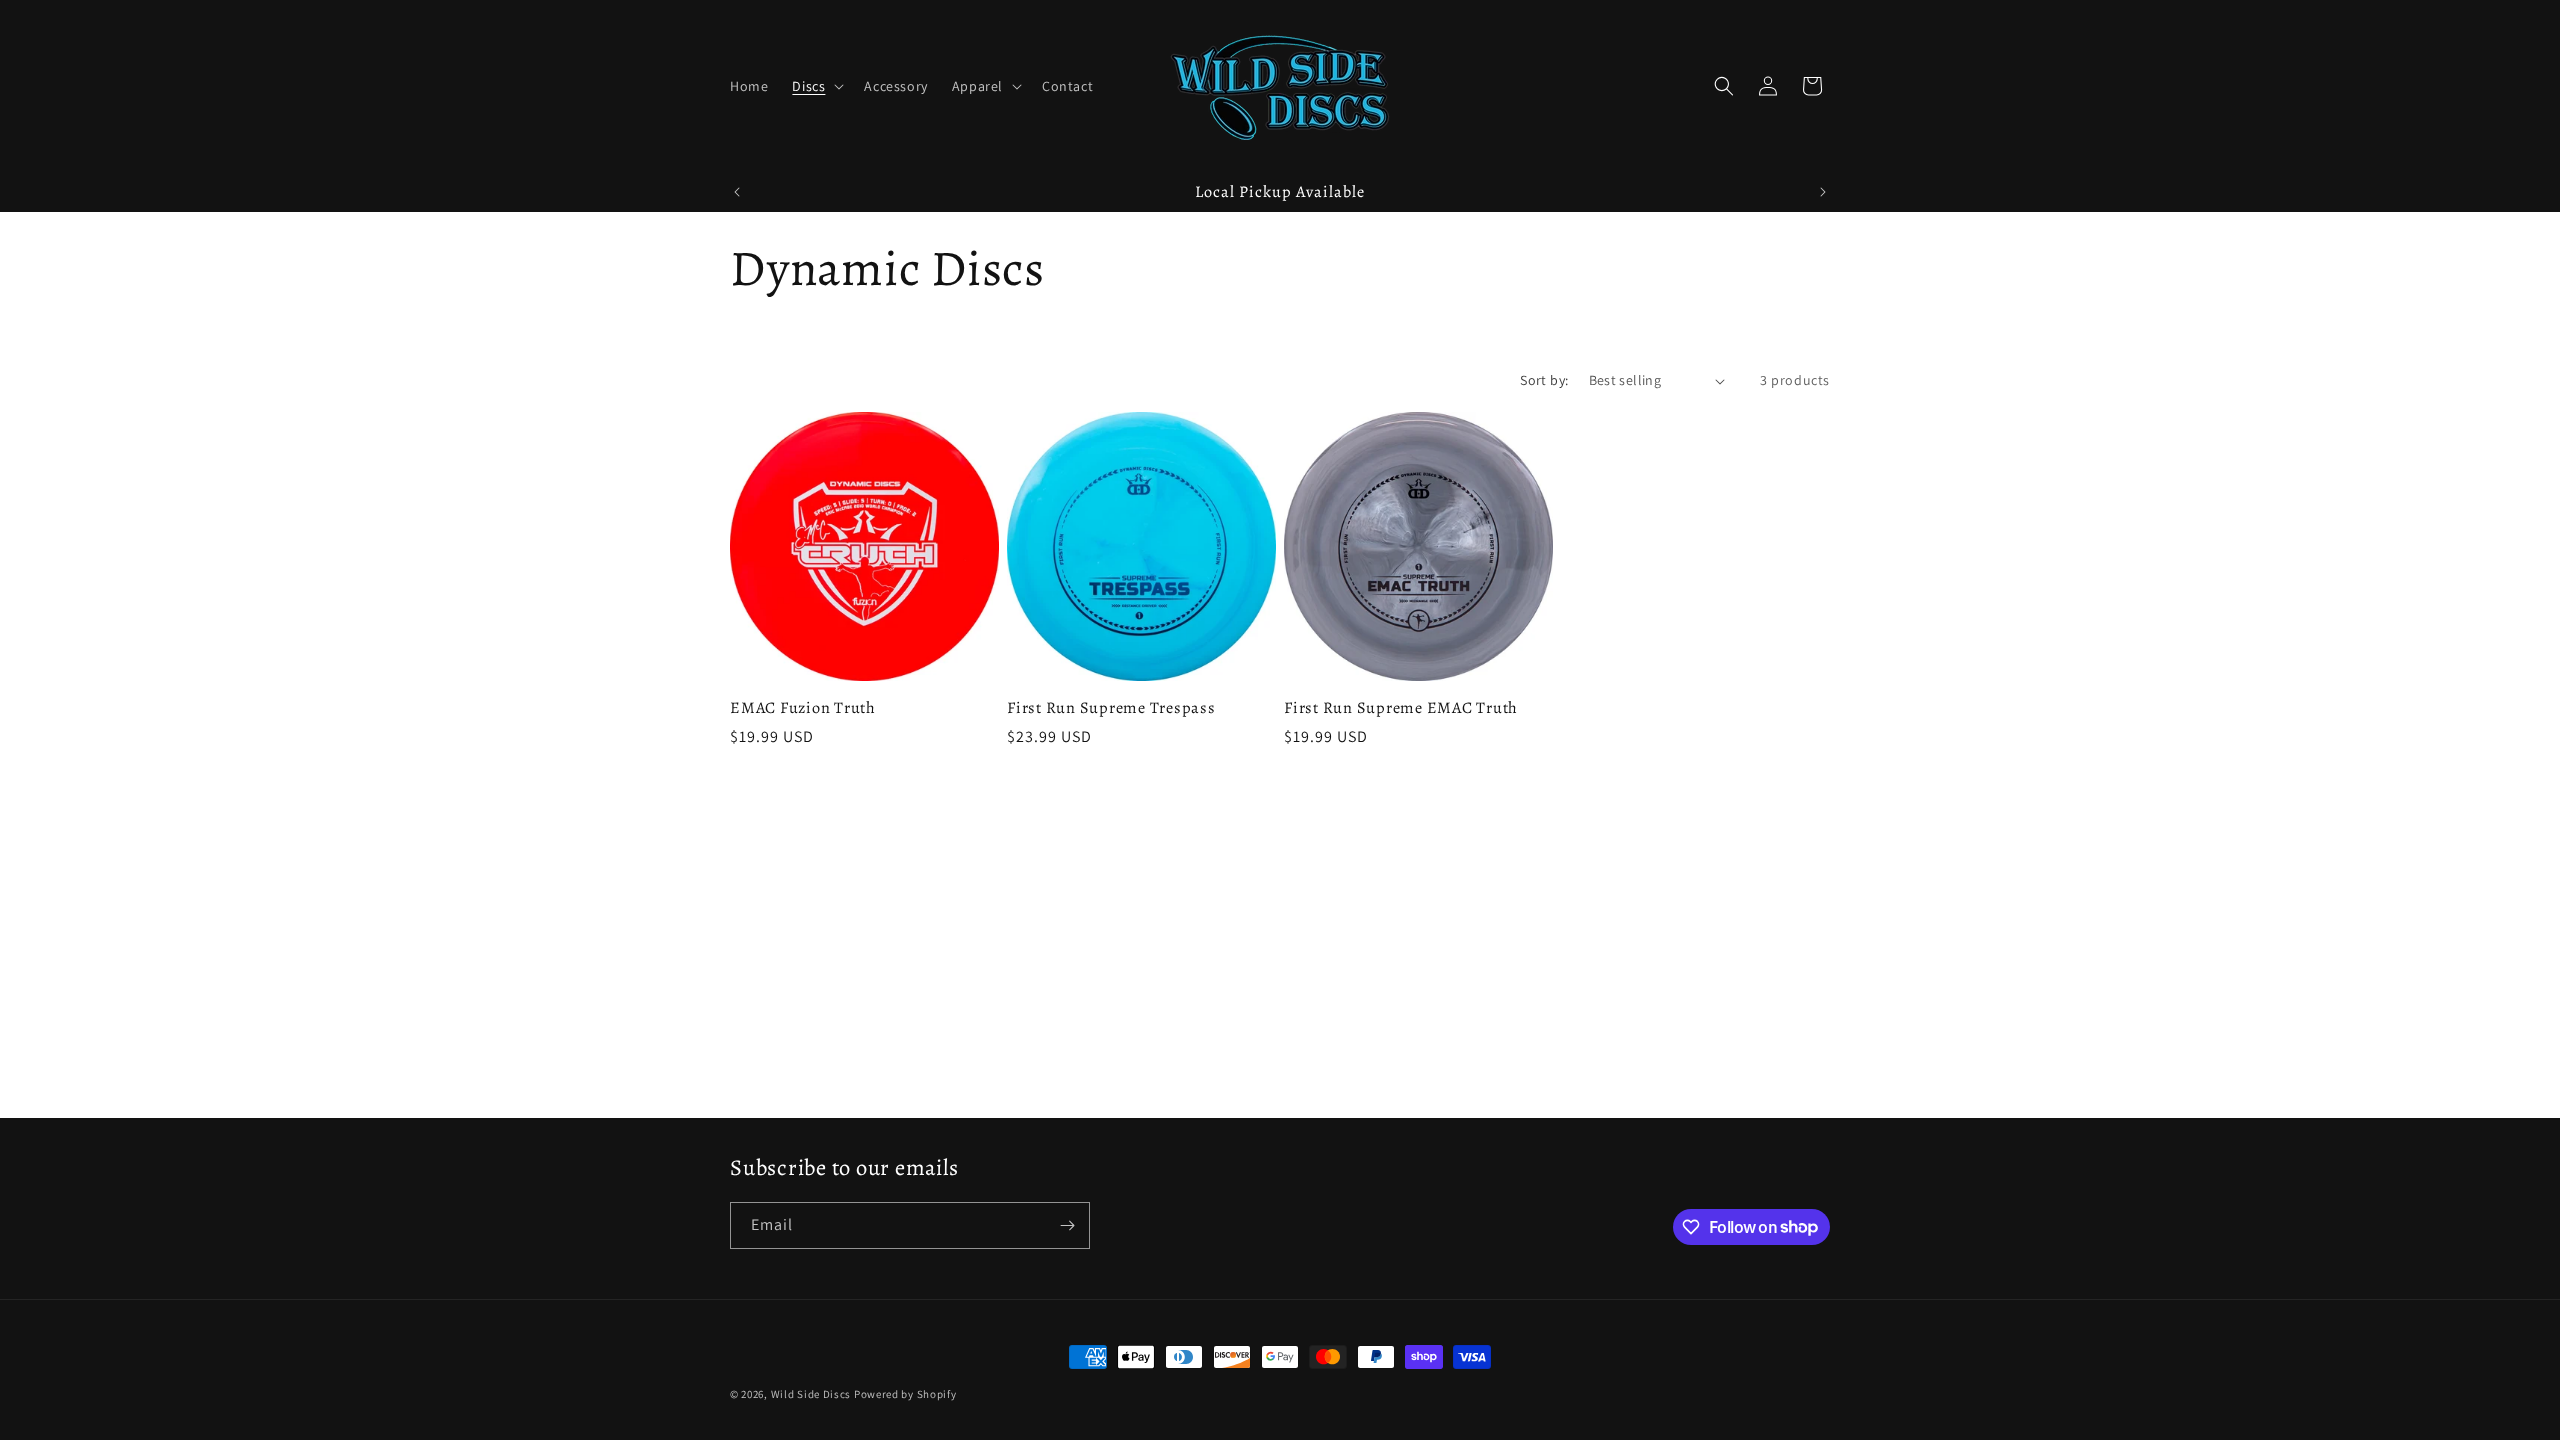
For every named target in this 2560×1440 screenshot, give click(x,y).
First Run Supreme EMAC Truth (1401, 708)
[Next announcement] (1823, 192)
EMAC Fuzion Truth (803, 708)
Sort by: (1544, 380)
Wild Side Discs (811, 1394)
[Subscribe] (1067, 1225)
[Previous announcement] (737, 192)
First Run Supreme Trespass (1111, 708)
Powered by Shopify (905, 1394)
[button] (816, 86)
